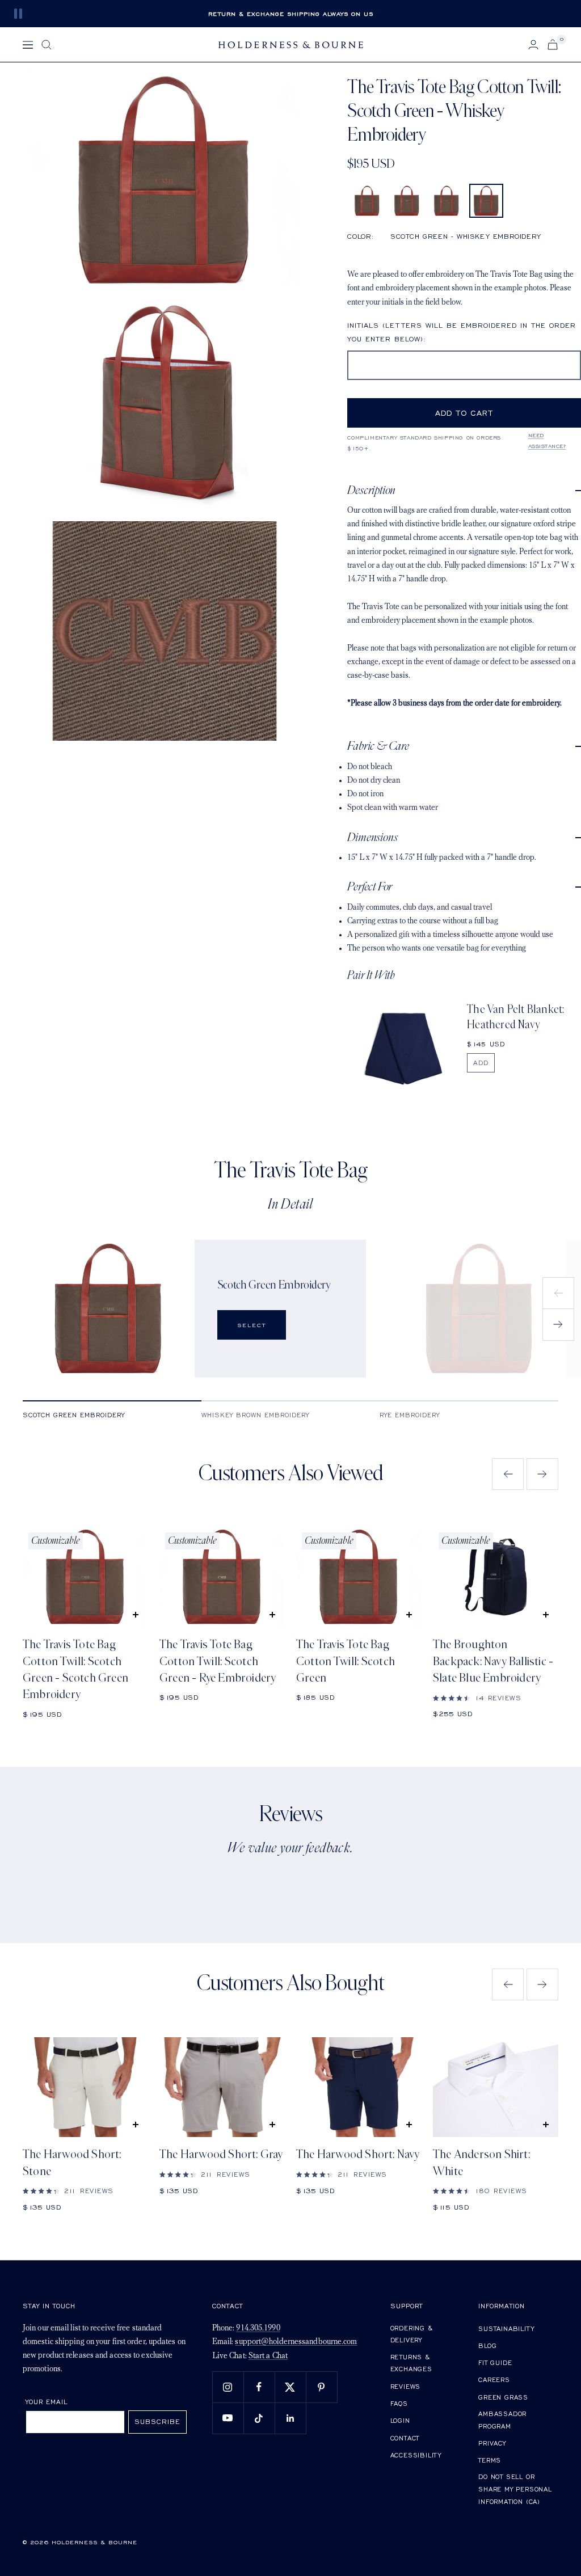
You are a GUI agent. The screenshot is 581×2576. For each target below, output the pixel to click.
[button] (367, 201)
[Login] (533, 45)
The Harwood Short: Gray (221, 2154)
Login (400, 2420)
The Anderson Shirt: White (481, 2163)
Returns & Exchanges (411, 2363)
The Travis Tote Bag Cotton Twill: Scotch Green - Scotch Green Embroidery (75, 1669)
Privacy (492, 2443)
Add (481, 1063)
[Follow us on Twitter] (290, 2387)
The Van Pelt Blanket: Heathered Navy (515, 1017)
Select (252, 1325)
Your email (47, 2402)
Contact (405, 2438)
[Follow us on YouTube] (228, 2418)
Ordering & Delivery (412, 2334)
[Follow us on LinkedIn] (290, 2418)
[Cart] (553, 45)
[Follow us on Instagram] (228, 2387)
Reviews (406, 2386)
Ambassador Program (502, 2420)
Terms (490, 2460)
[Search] (47, 45)
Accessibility (416, 2455)
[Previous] (558, 1293)
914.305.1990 (258, 2328)
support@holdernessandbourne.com (296, 2342)
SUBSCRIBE (157, 2421)
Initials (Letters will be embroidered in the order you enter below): (462, 332)
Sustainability (506, 2328)
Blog (487, 2345)
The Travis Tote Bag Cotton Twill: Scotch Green (346, 1661)
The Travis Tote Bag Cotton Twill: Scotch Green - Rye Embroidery (218, 1661)
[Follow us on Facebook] (259, 2387)
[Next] (558, 1325)
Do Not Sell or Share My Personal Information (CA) (515, 2489)
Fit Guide (495, 2362)
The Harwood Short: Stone (72, 2163)
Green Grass (503, 2397)
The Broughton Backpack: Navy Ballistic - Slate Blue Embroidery (493, 1661)
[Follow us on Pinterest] (321, 2387)
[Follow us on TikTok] (259, 2418)
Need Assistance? (547, 441)
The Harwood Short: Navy (358, 2154)
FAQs (399, 2403)
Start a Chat (268, 2356)
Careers (494, 2379)
